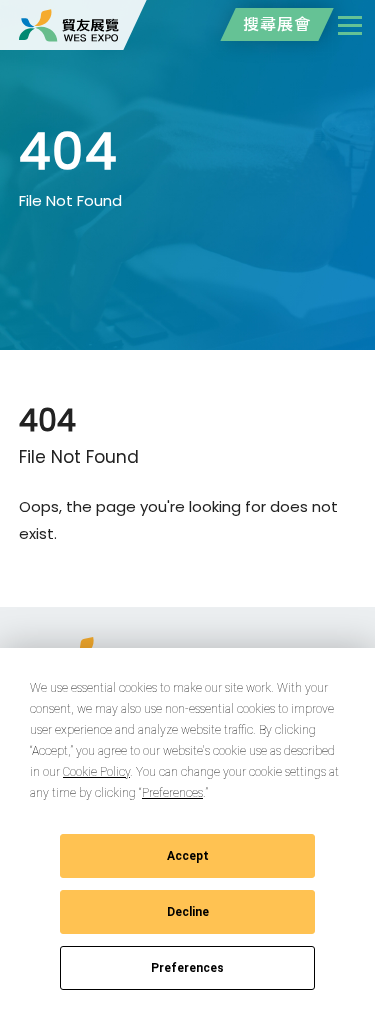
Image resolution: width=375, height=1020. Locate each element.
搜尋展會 (277, 24)
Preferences (187, 968)
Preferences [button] (172, 793)
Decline (188, 912)
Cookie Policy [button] (96, 772)
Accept (188, 856)
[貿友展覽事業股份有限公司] (69, 25)
